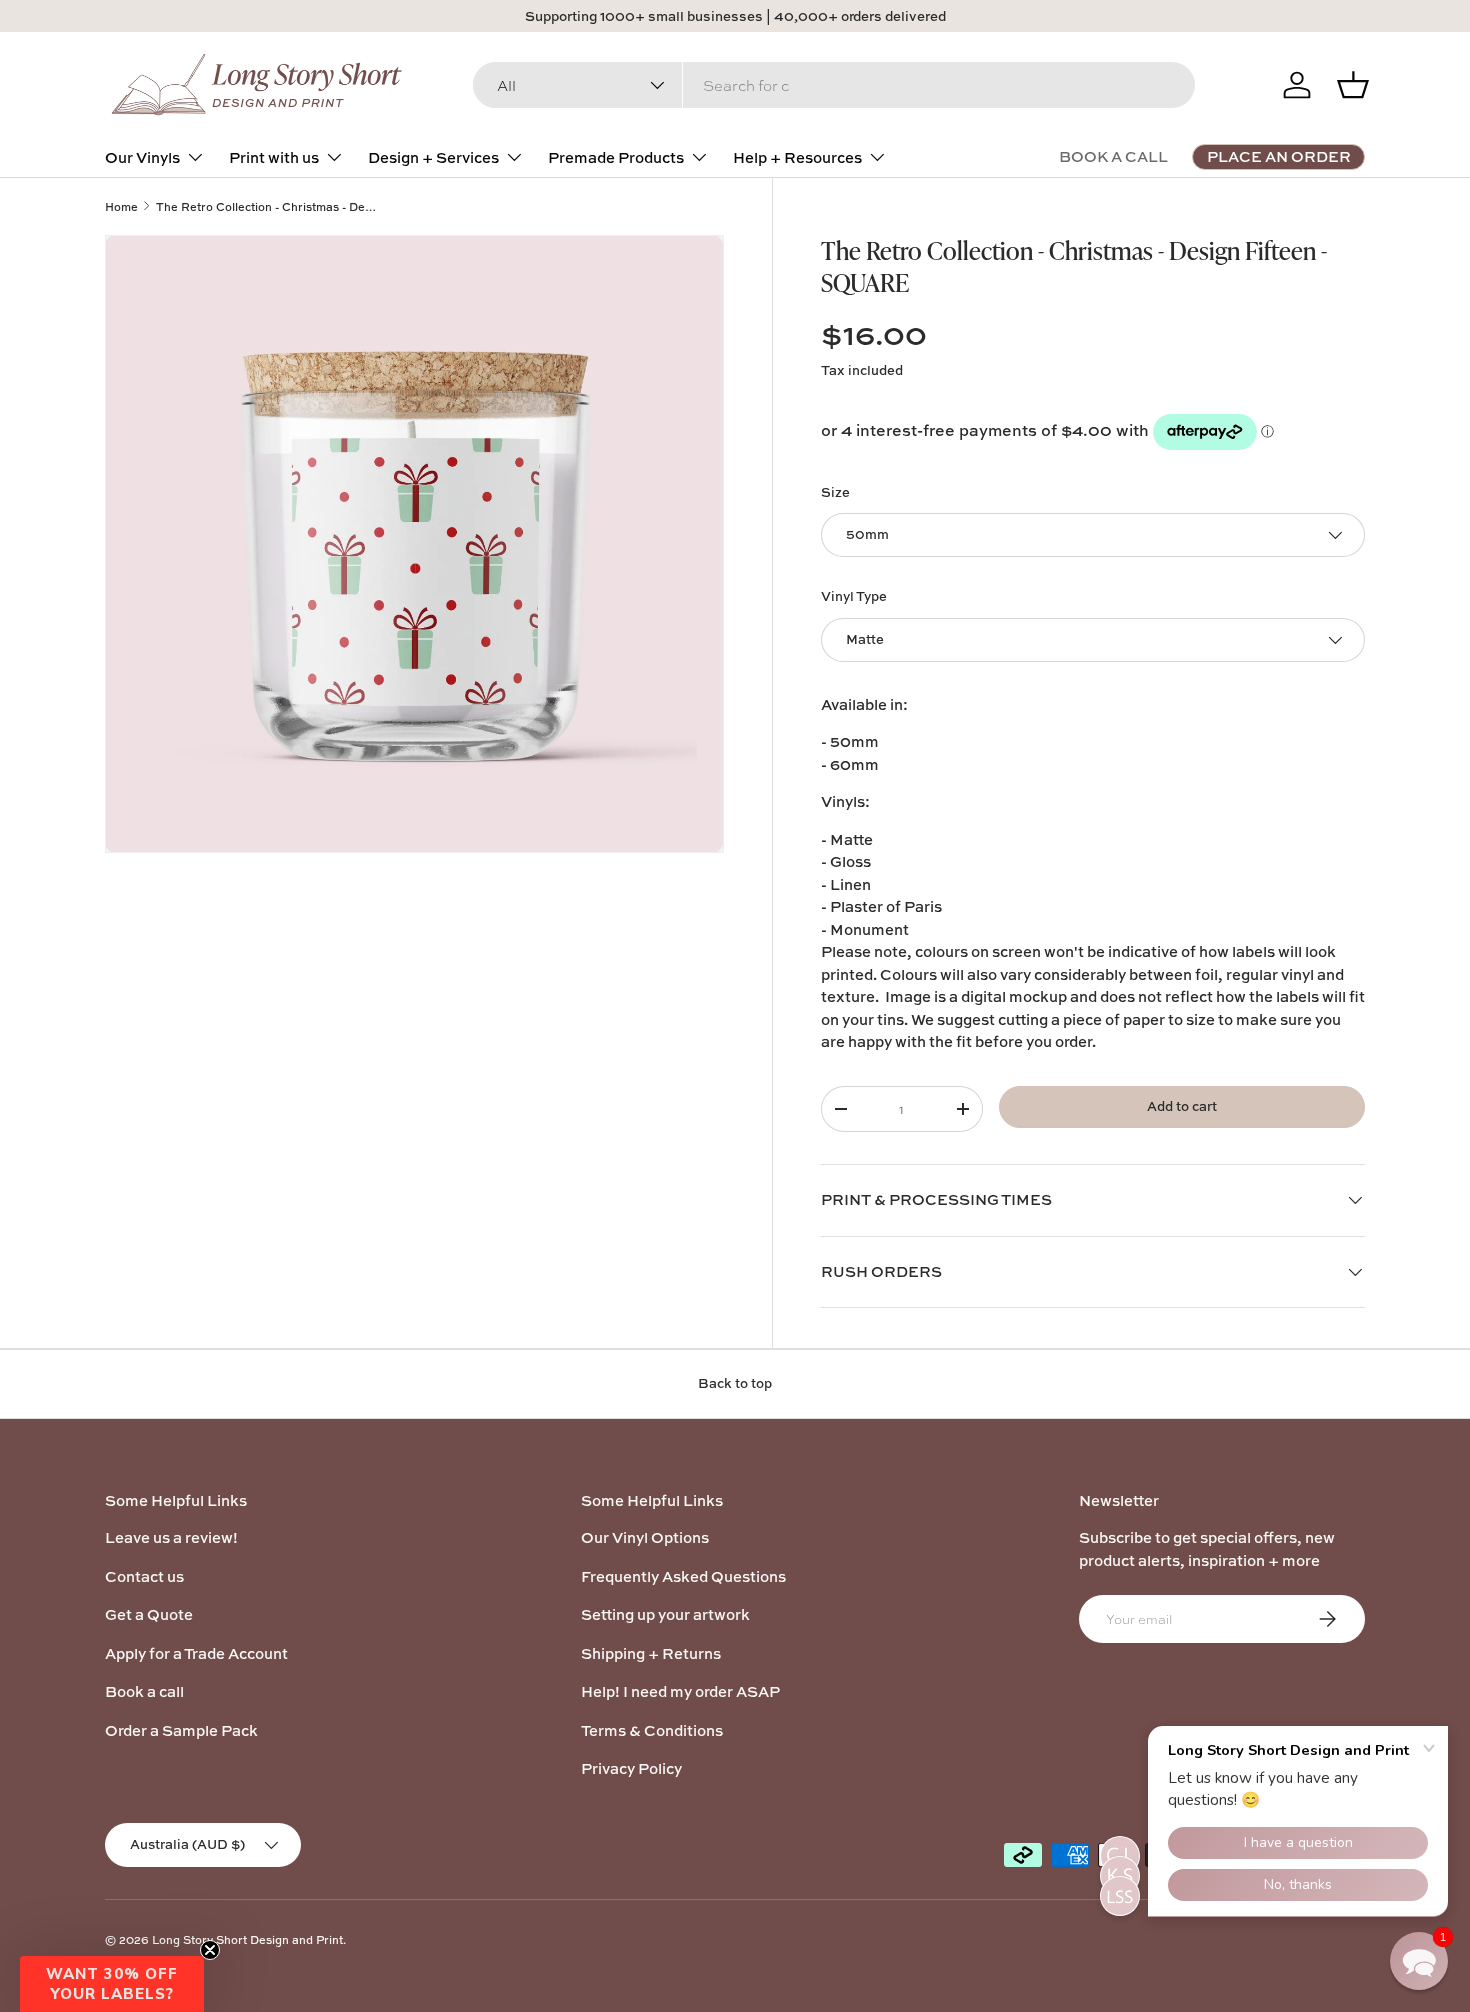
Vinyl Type (854, 596)
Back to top (735, 1383)
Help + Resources (797, 157)
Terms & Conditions (652, 1730)
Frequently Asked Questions (683, 1576)
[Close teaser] (210, 1950)
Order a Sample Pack (181, 1730)
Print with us (274, 157)
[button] (112, 1984)
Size (835, 492)
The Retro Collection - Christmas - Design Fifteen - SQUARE (268, 206)
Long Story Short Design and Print (247, 1939)
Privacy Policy (631, 1768)
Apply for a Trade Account (196, 1653)
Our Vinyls (142, 157)
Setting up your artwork (665, 1614)
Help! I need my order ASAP (680, 1691)
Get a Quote (149, 1614)
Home (121, 206)
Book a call (144, 1691)
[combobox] (834, 85)
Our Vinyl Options (645, 1537)
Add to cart (1182, 1106)
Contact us (144, 1576)
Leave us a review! (171, 1537)
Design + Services (433, 157)
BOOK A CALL (1113, 156)
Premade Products (616, 157)
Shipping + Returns (651, 1653)
